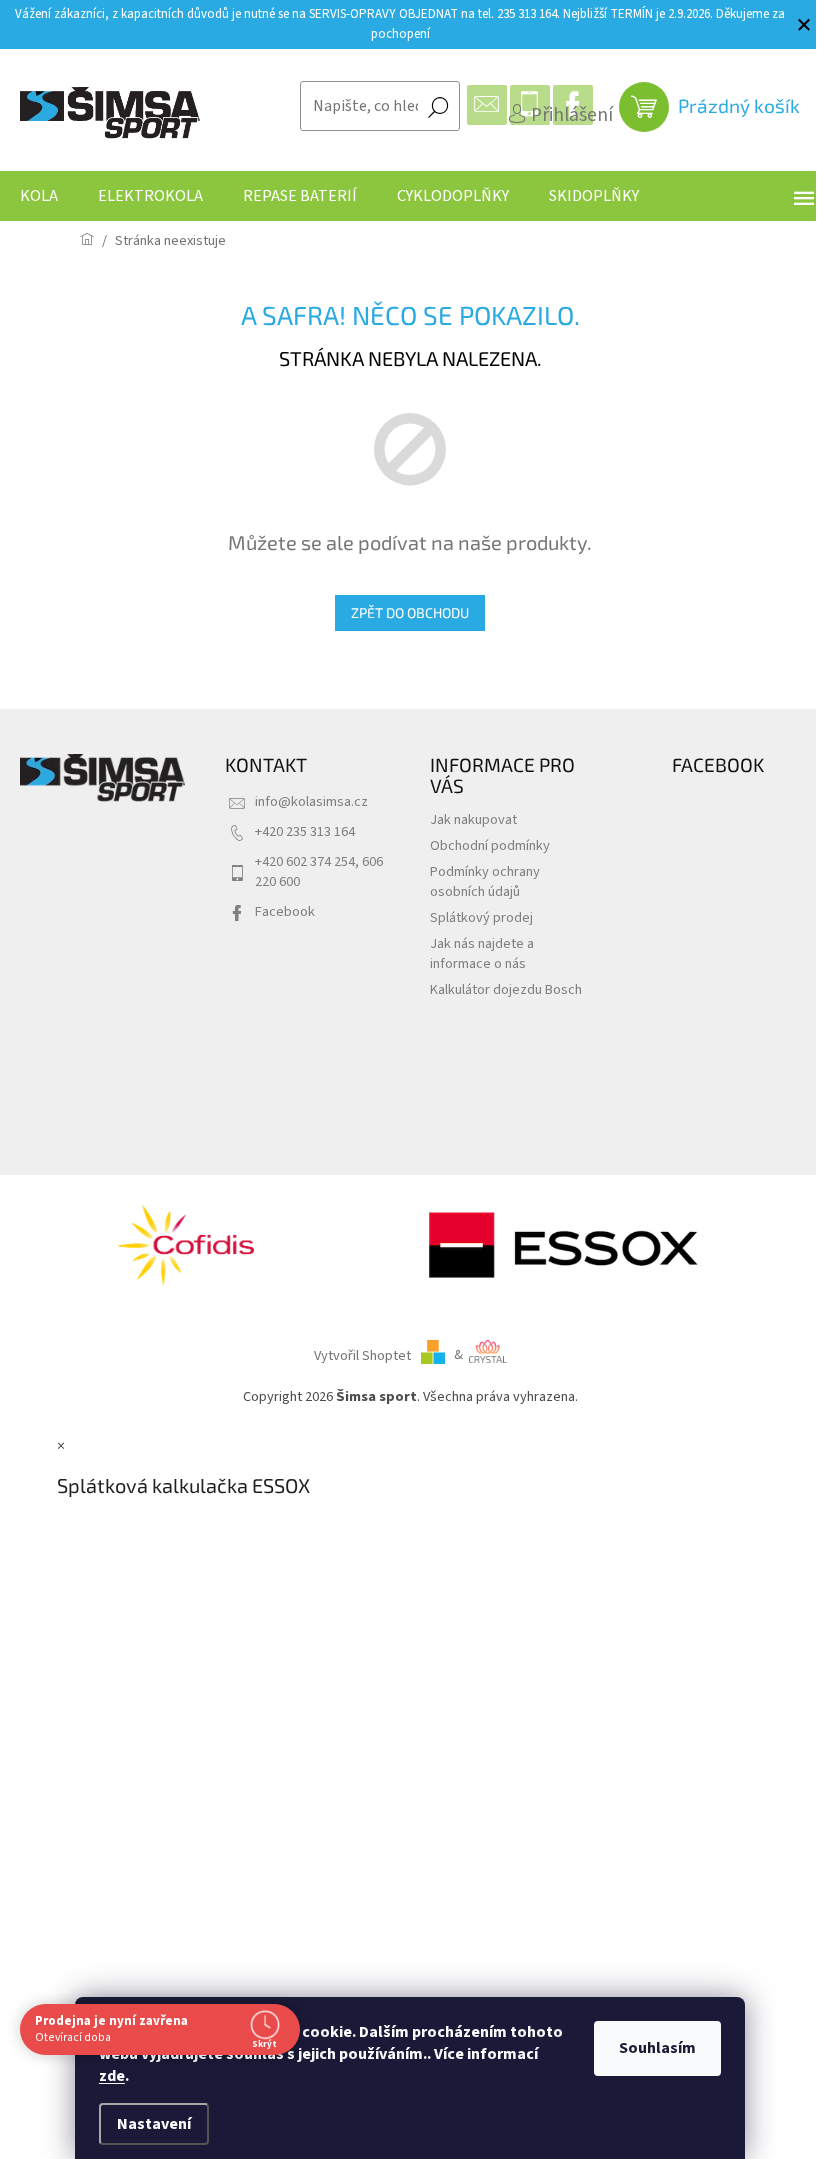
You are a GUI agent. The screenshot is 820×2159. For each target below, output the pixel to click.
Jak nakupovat (473, 819)
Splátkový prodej (481, 917)
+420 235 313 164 (305, 831)
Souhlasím (657, 2048)
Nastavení (154, 2124)
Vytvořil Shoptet (362, 1354)
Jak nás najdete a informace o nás (482, 953)
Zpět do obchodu (410, 612)
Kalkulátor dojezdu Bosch (506, 989)
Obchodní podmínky (490, 845)
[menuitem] (39, 196)
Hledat (438, 106)
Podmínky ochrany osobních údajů (485, 881)
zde (112, 2076)
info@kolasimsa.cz (311, 801)
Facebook (285, 911)
